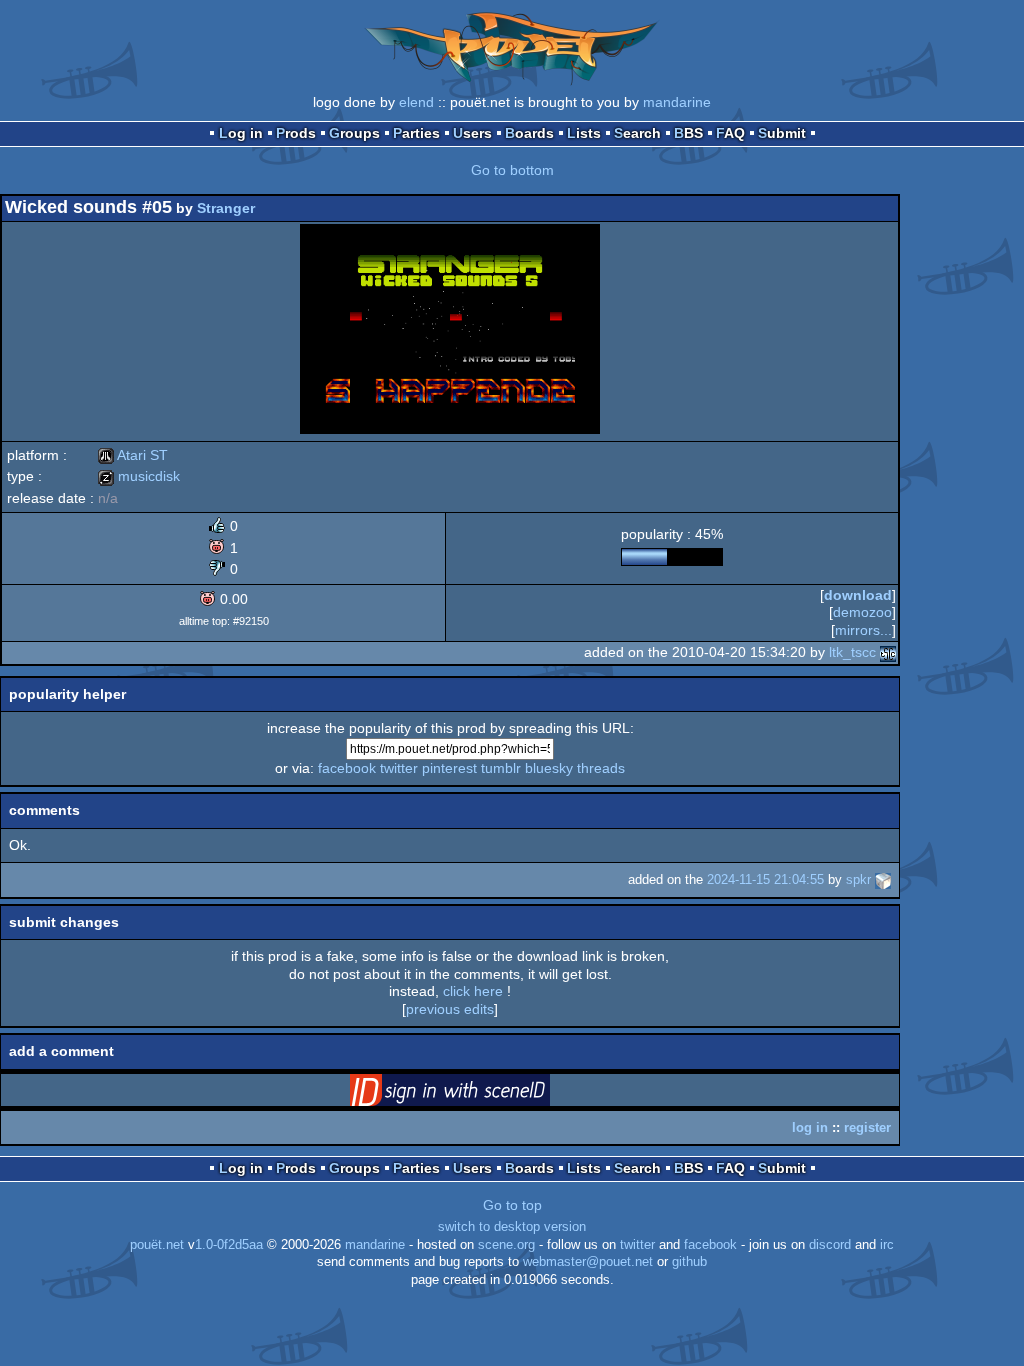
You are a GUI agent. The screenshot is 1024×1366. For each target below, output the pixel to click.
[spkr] (883, 879)
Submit (782, 133)
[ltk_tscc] (888, 652)
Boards (529, 133)
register (867, 1127)
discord (830, 1245)
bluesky (549, 768)
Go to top (512, 1205)
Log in (241, 133)
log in (810, 1127)
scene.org (506, 1245)
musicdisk (139, 476)
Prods (296, 133)
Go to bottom (512, 170)
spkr (858, 879)
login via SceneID (481, 1094)
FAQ (730, 133)
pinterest (449, 768)
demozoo (862, 612)
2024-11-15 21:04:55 (765, 879)
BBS (688, 133)
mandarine (677, 102)
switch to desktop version (512, 1227)
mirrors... (863, 630)
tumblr (501, 768)
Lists (584, 133)
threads (601, 768)
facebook (347, 768)
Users (472, 133)
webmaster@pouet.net (588, 1262)
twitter (399, 768)
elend (416, 102)
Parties (416, 133)
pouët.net (157, 1245)
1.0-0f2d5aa (229, 1245)
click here (473, 991)
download (858, 595)
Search (637, 133)
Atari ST (133, 455)
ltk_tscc (852, 652)
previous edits (450, 1009)
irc (887, 1245)
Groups (354, 133)
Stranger (226, 208)
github (689, 1262)
